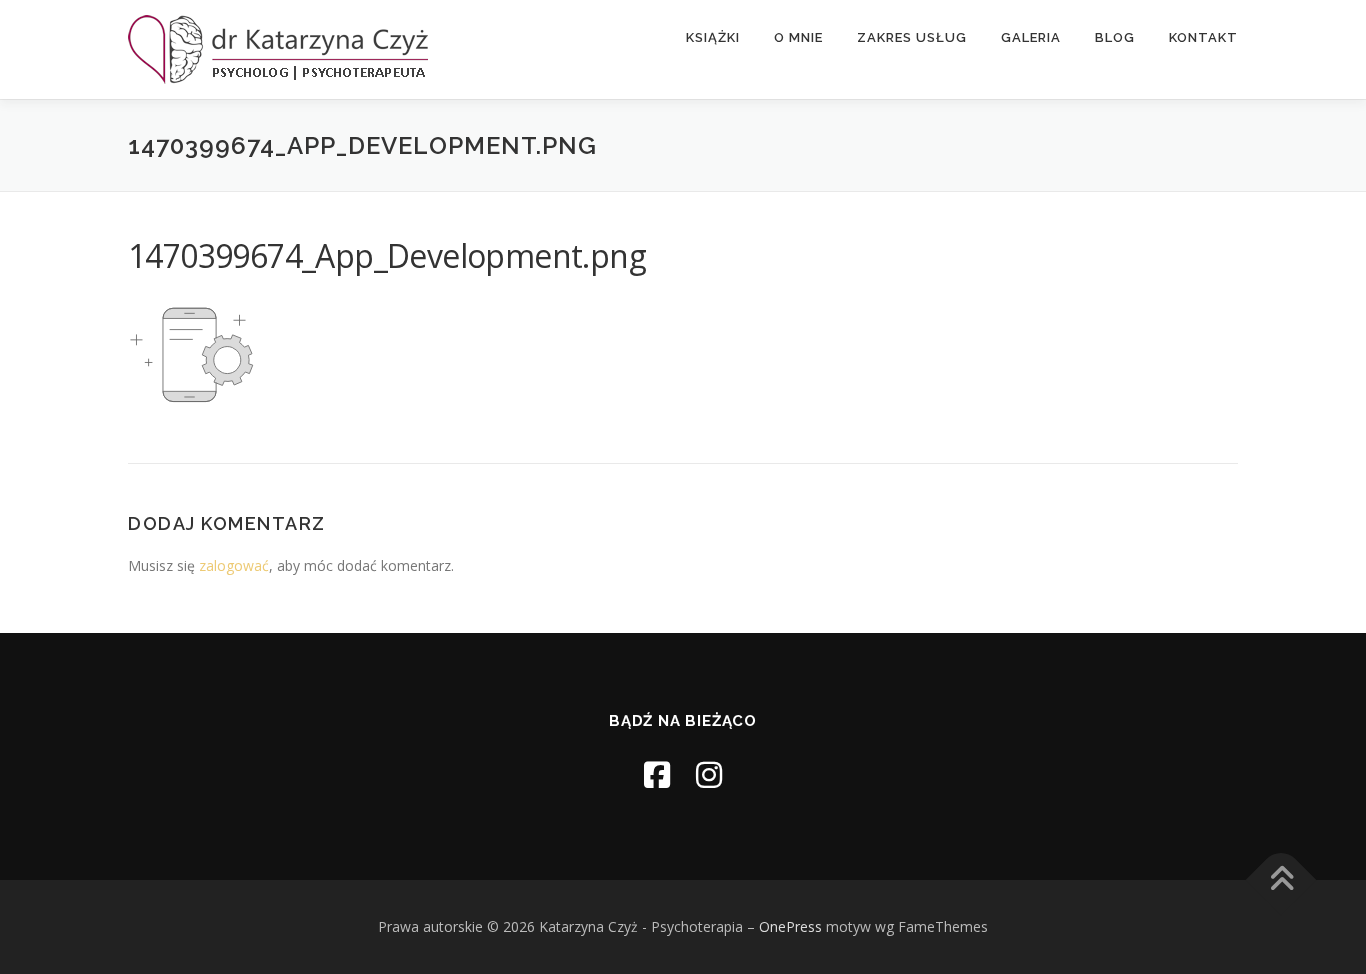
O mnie (798, 37)
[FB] (657, 774)
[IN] (709, 774)
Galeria (1031, 37)
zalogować (234, 565)
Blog (1115, 37)
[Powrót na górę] (1281, 880)
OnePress (790, 926)
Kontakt (1203, 37)
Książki (713, 37)
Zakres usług (912, 37)
